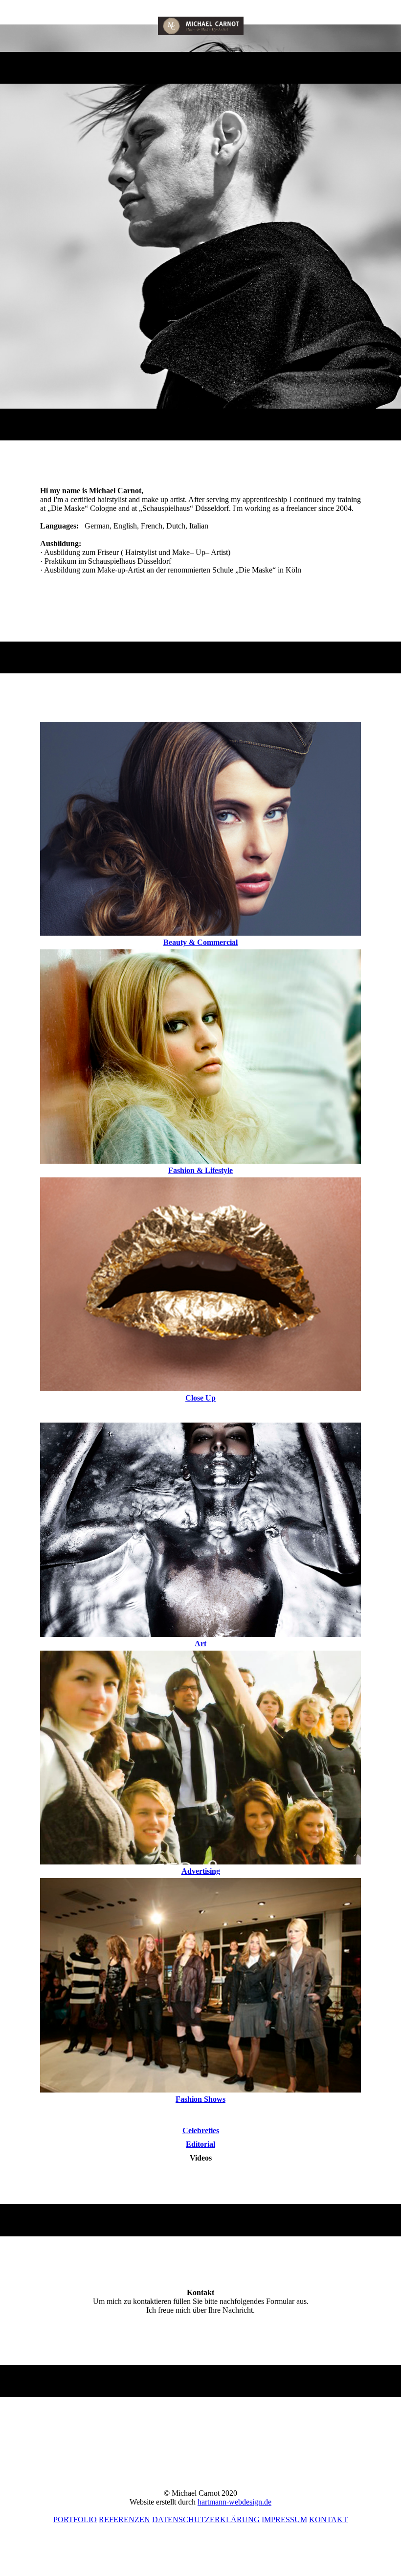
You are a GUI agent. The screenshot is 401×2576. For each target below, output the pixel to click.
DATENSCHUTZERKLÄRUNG (206, 2519)
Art (200, 1644)
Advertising (201, 1871)
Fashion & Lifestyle (200, 1170)
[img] (201, 26)
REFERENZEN (124, 2519)
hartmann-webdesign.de (234, 2502)
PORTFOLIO (75, 2519)
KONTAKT (328, 2519)
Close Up (200, 1398)
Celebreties (201, 2130)
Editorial (200, 2144)
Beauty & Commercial (200, 942)
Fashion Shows (200, 2099)
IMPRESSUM (284, 2519)
